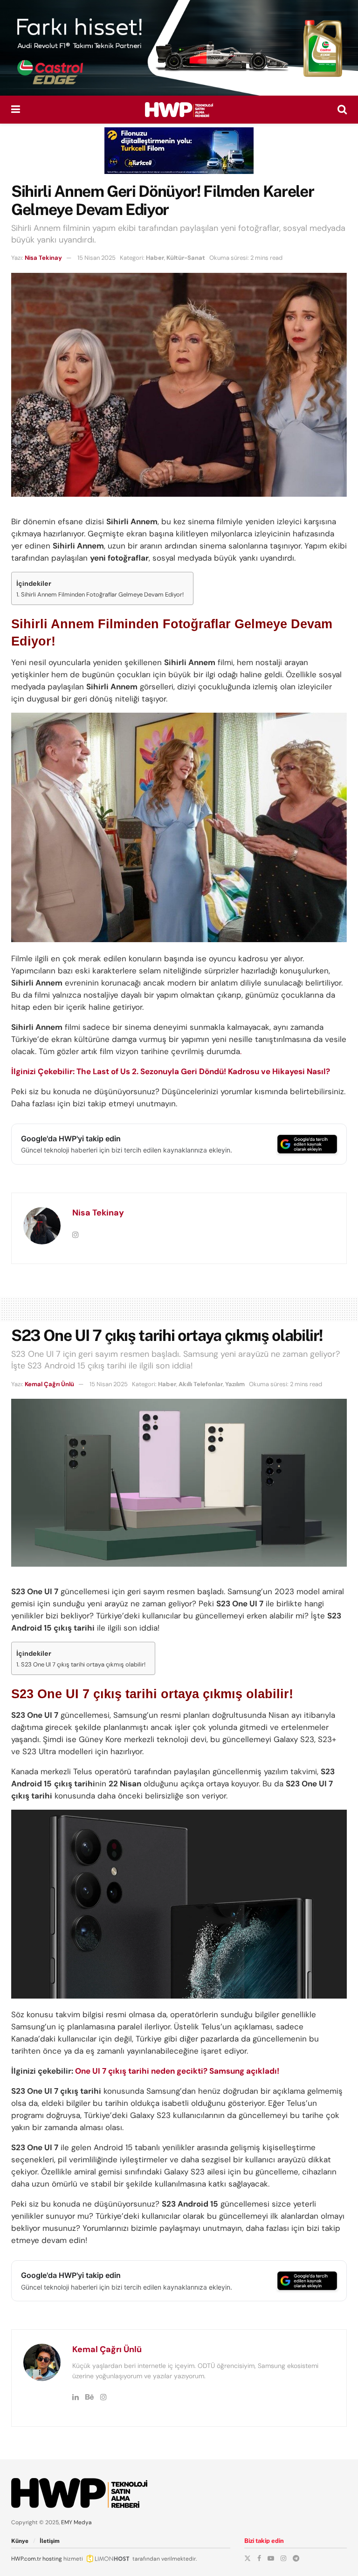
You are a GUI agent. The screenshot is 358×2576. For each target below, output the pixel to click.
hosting (52, 2559)
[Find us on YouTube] (271, 2558)
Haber (155, 258)
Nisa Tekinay (43, 258)
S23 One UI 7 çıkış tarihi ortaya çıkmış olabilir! (83, 1664)
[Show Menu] (16, 110)
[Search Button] (342, 110)
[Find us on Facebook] (259, 2558)
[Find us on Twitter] (248, 2558)
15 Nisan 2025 (96, 258)
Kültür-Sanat (186, 258)
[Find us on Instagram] (283, 2558)
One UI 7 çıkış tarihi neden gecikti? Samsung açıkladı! (177, 2071)
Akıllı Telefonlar (201, 1384)
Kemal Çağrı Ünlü (49, 1384)
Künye (20, 2541)
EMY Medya (76, 2522)
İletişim (50, 2541)
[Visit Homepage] (179, 110)
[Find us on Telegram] (296, 2558)
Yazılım (235, 1384)
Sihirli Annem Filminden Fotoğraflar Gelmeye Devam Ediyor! (102, 594)
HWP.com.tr (26, 2559)
